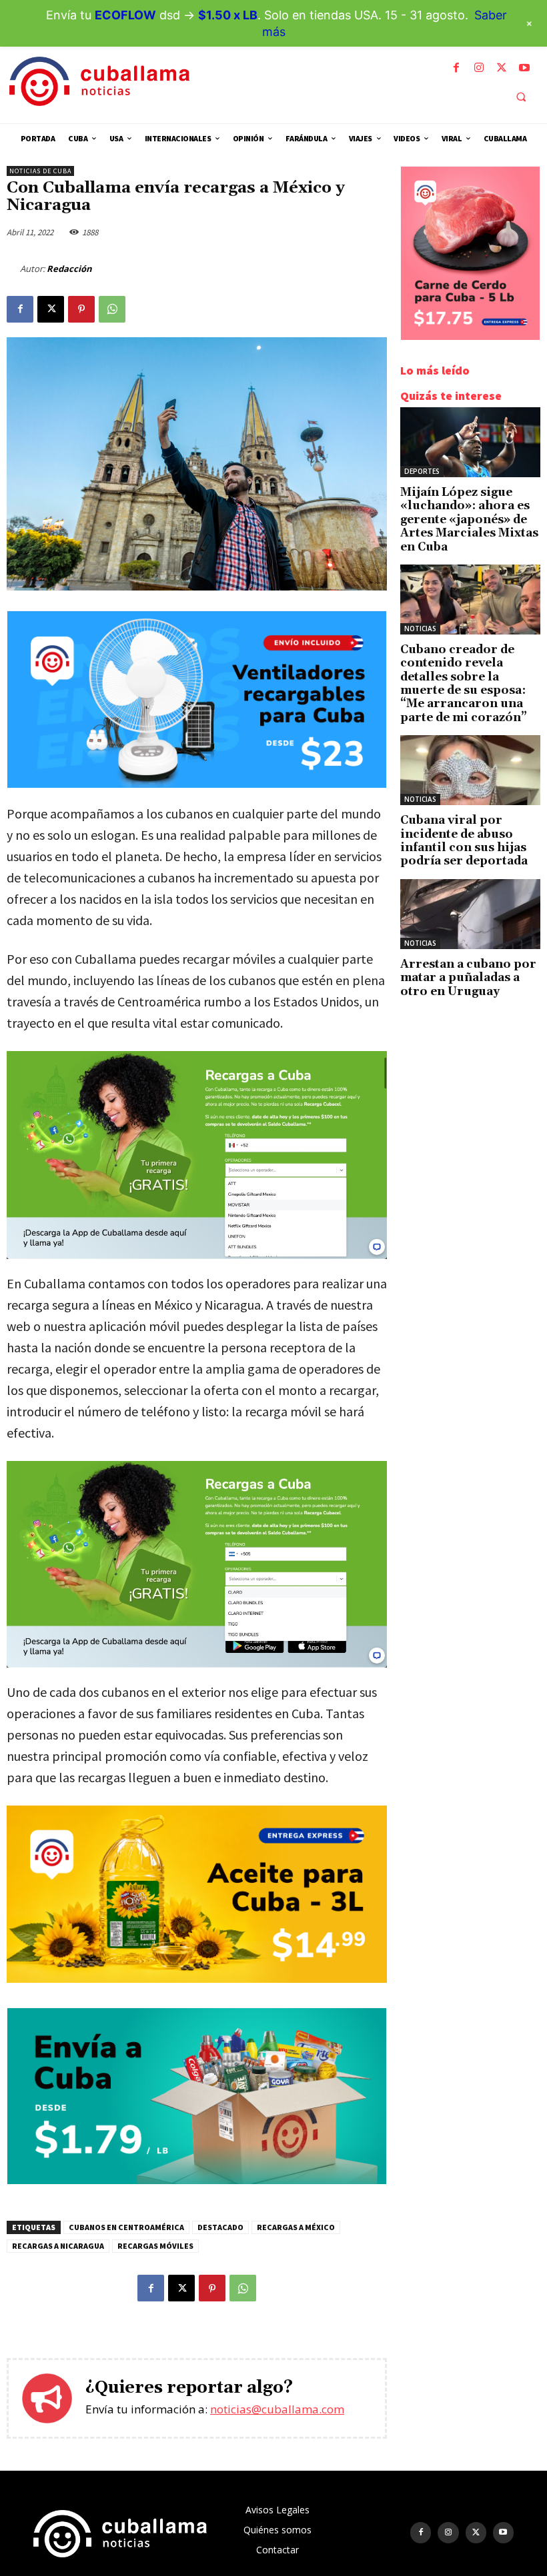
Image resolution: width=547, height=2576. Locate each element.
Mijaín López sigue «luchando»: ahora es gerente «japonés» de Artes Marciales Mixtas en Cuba (469, 520)
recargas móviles (155, 2246)
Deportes (422, 471)
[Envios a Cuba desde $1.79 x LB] (197, 2180)
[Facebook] (456, 68)
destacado (220, 2227)
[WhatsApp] (112, 309)
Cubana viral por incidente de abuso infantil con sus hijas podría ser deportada (464, 841)
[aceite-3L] (197, 1894)
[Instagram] (479, 68)
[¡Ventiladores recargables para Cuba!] (197, 784)
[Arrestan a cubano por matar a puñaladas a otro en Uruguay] (470, 914)
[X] (502, 68)
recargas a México (296, 2227)
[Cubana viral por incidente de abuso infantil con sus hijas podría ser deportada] (470, 770)
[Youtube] (524, 68)
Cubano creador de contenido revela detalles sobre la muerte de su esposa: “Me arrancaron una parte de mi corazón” (464, 684)
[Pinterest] (81, 309)
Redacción (69, 269)
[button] (521, 97)
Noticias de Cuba (40, 171)
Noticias (420, 629)
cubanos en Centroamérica (126, 2227)
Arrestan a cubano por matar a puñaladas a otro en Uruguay (468, 978)
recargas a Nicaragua (58, 2246)
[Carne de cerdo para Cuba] (470, 336)
